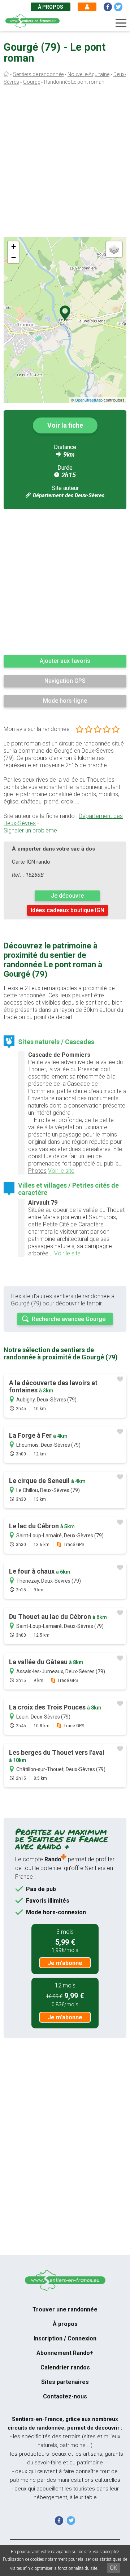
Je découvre (67, 896)
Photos (37, 1171)
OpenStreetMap (89, 400)
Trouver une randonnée (65, 2309)
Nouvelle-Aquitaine (88, 74)
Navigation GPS (65, 681)
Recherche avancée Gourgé (69, 1319)
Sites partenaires (65, 2382)
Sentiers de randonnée (38, 74)
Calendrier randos (65, 2367)
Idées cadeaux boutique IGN (68, 910)
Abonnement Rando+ (65, 2353)
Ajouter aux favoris (65, 661)
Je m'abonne (65, 1963)
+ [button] (14, 247)
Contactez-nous (65, 2396)
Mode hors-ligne (65, 701)
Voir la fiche (65, 425)
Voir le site (61, 1171)
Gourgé (32, 82)
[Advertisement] (65, 163)
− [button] (14, 257)
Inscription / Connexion (65, 2338)
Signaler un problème (30, 830)
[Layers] (114, 249)
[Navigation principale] (121, 23)
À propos (51, 7)
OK (114, 2568)
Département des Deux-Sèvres (69, 495)
